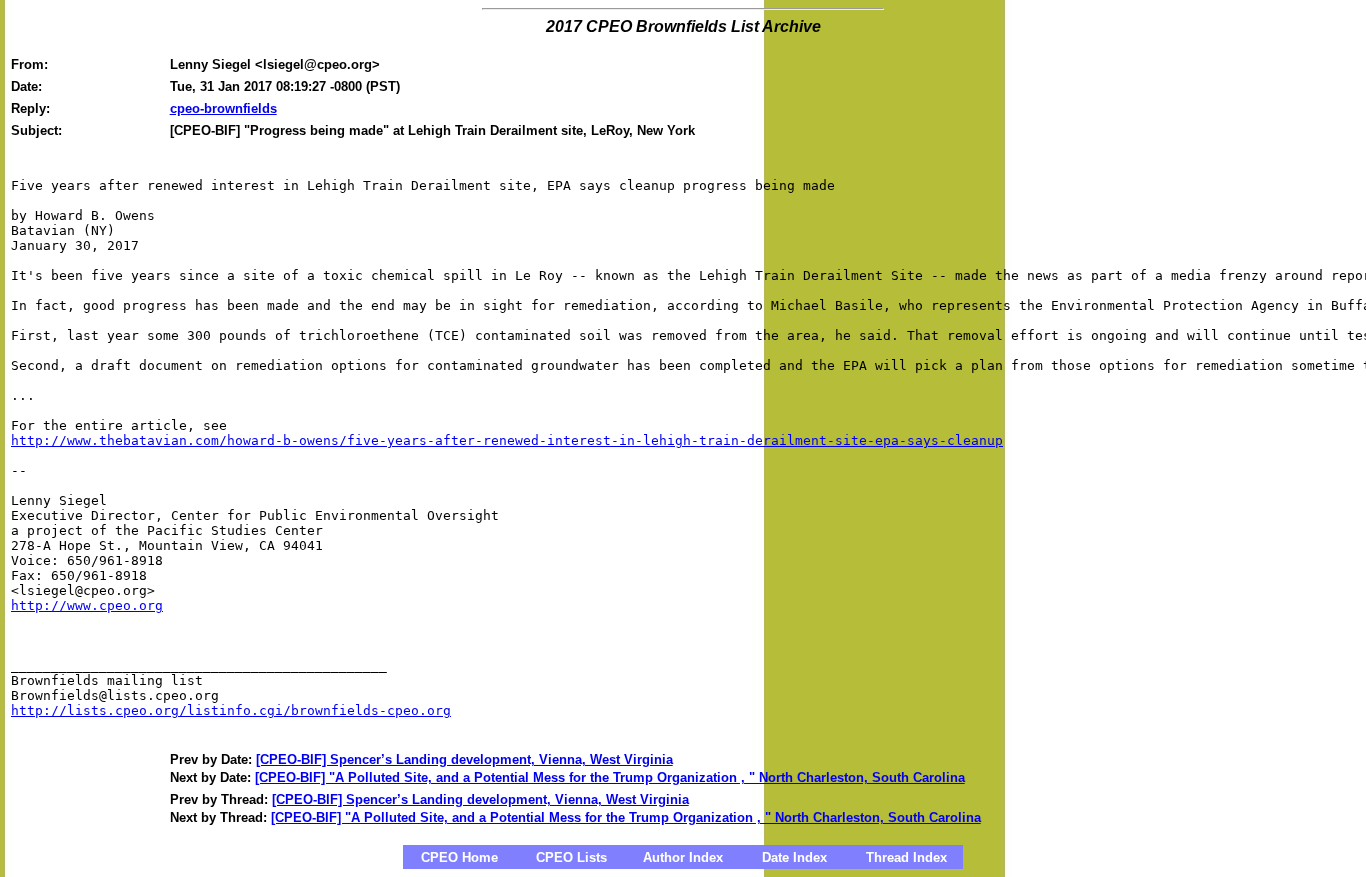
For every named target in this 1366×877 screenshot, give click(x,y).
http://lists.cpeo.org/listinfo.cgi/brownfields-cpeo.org (231, 710)
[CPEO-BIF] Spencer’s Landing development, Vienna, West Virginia (464, 759)
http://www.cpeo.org (87, 605)
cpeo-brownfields (223, 108)
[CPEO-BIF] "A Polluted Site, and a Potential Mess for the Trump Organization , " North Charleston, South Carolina (610, 777)
